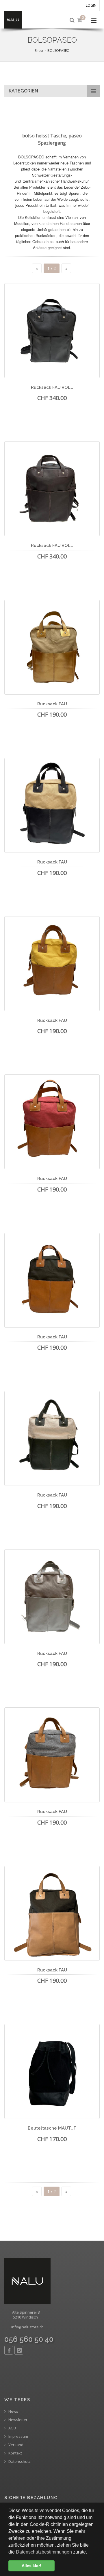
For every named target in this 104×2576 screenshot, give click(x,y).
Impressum (18, 2436)
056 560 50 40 (29, 2339)
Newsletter (17, 2420)
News (13, 2411)
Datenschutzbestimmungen (44, 2552)
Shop (39, 51)
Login (91, 5)
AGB (12, 2428)
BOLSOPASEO (58, 51)
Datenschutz (19, 2462)
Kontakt (15, 2453)
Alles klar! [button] (31, 2566)
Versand (15, 2445)
